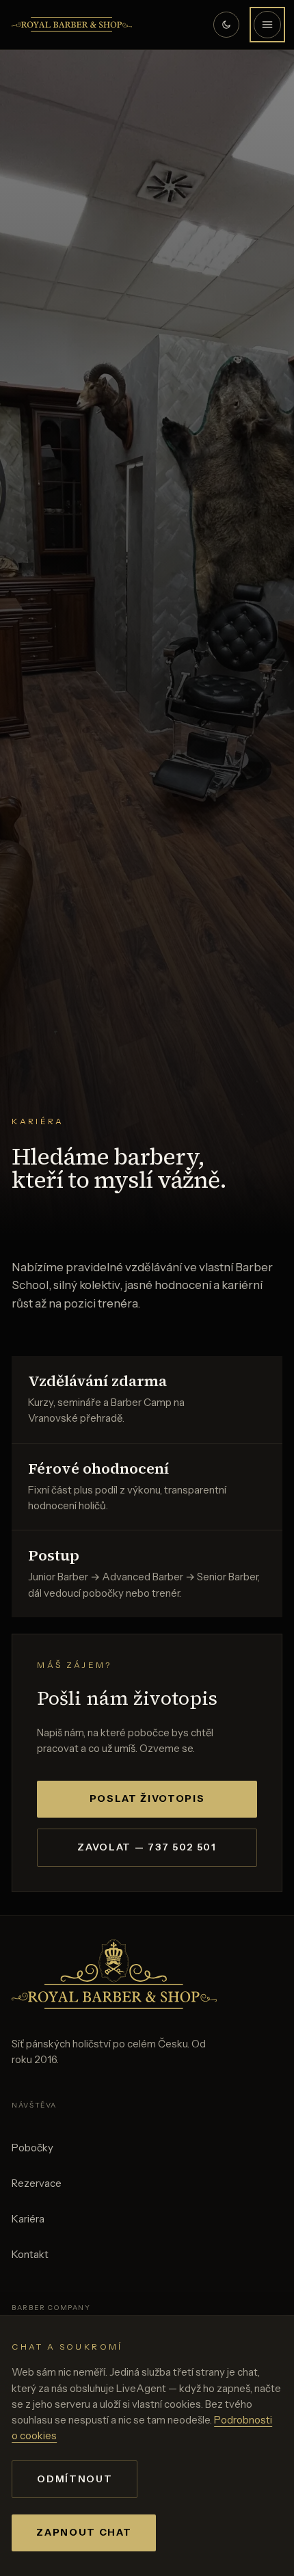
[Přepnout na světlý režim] (226, 25)
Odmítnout (75, 2479)
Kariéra (28, 2219)
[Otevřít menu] (267, 25)
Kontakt (30, 2254)
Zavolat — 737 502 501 (147, 1847)
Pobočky (32, 2148)
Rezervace (37, 2183)
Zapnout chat (84, 2532)
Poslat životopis (147, 1798)
